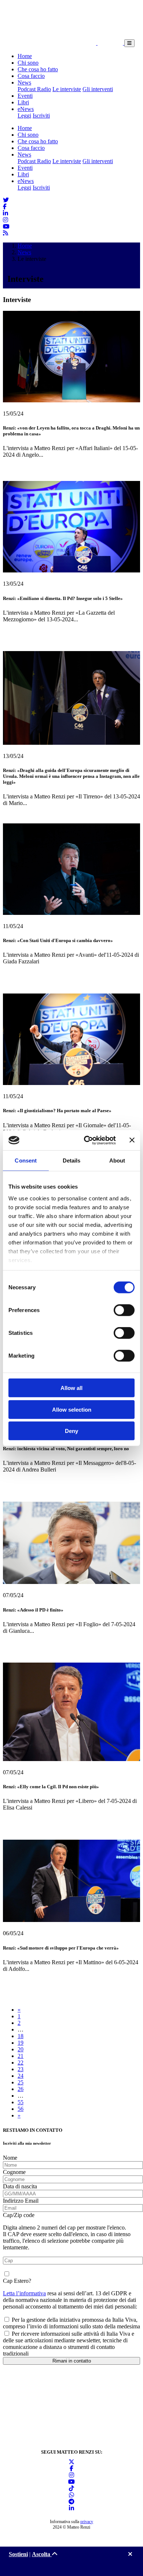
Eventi (25, 96)
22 (21, 2063)
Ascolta (42, 2554)
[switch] (124, 1310)
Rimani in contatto (72, 2361)
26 (21, 2089)
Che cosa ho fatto (38, 69)
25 (21, 2082)
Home (25, 56)
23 (21, 2069)
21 (21, 2056)
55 (21, 2102)
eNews (26, 109)
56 (21, 2109)
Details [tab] (72, 1161)
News (24, 82)
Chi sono (28, 63)
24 (21, 2076)
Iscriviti (41, 116)
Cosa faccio (31, 76)
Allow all (71, 1388)
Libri (23, 102)
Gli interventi (98, 89)
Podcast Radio (34, 89)
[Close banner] (132, 1140)
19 (21, 2043)
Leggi (24, 116)
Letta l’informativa (24, 2293)
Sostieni (18, 2554)
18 (21, 2036)
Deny (71, 1431)
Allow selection (72, 1409)
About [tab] (117, 1161)
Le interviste (67, 89)
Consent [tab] (26, 1161)
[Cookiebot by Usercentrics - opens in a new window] (87, 1140)
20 (21, 2049)
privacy (87, 2522)
